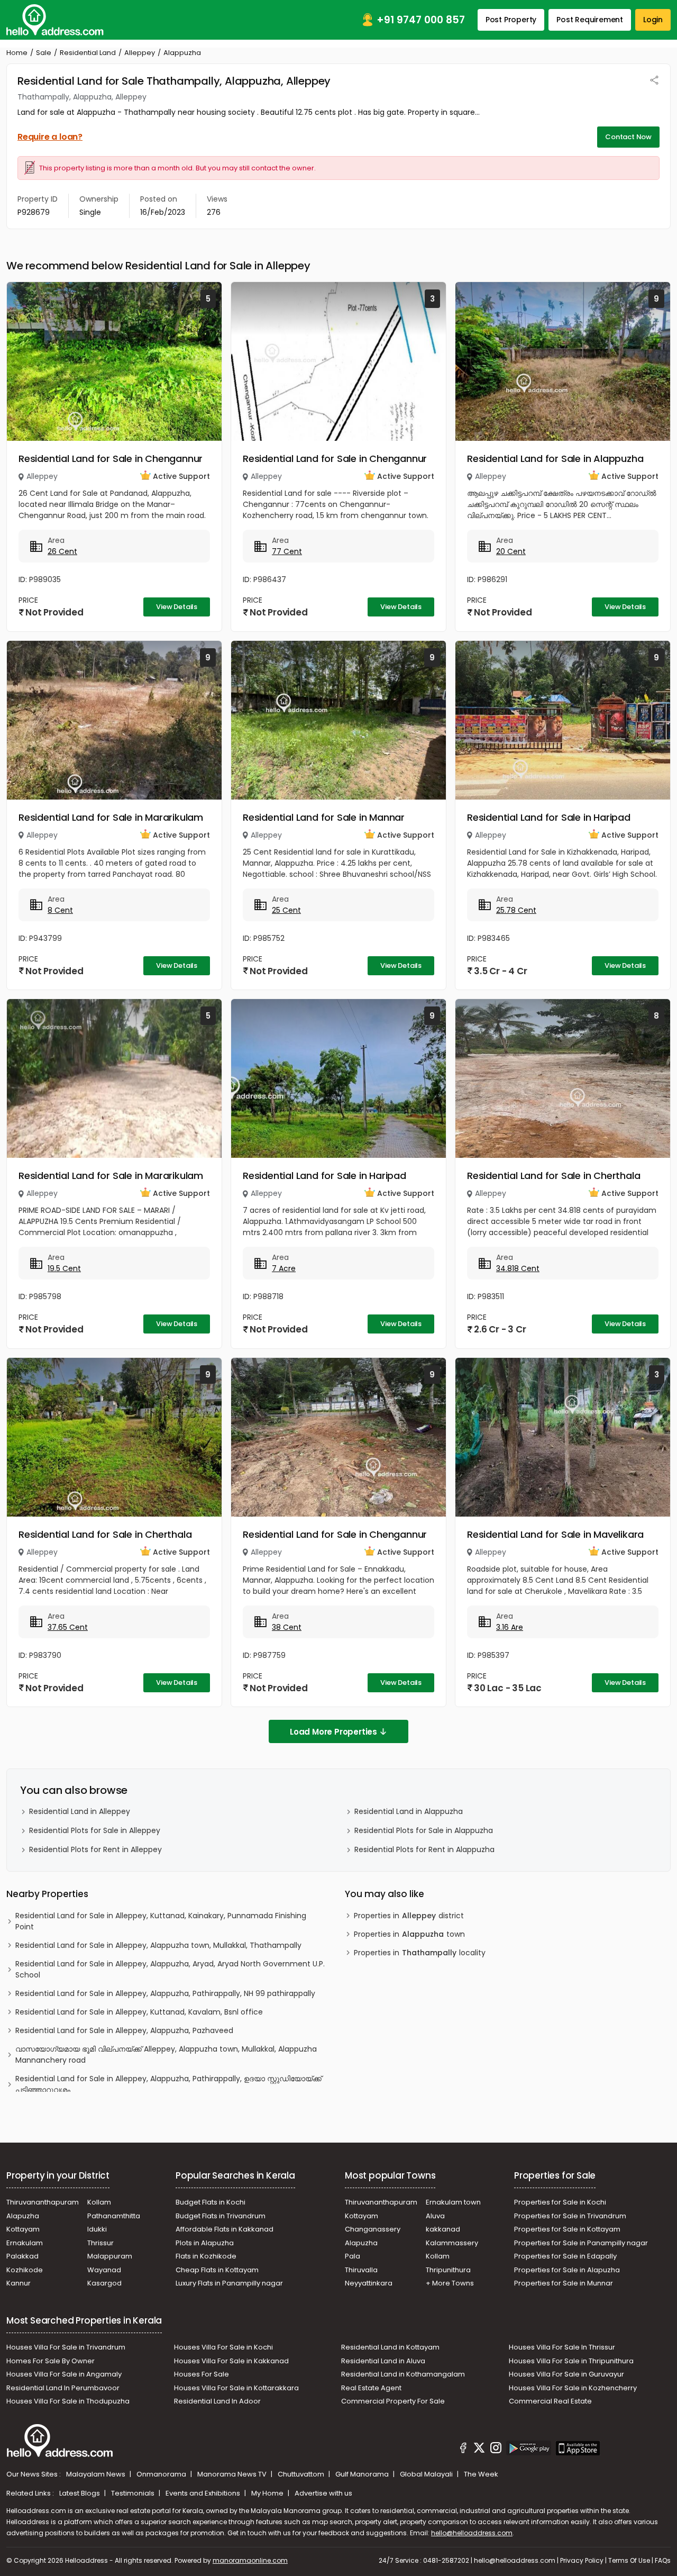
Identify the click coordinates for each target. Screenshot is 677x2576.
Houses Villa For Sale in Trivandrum (66, 2347)
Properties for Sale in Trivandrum (570, 2216)
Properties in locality (420, 1953)
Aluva (435, 2216)
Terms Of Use (629, 2560)
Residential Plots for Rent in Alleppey (95, 1849)
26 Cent (62, 551)
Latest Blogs (80, 2493)
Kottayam (23, 2229)
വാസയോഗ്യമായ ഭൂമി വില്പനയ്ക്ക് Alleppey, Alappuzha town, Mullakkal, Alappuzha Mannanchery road (166, 2055)
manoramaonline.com (250, 2560)
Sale (44, 53)
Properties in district (409, 1916)
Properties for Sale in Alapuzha (567, 2270)
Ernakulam (25, 2243)
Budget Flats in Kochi (211, 2202)
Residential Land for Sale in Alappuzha (555, 459)
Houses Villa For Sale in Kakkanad (231, 2361)
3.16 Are (510, 1627)
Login (653, 20)
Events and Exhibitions (204, 2493)
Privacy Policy (582, 2560)
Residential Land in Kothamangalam (403, 2374)
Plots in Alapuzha (205, 2243)
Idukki (97, 2229)
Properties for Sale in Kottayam (567, 2229)
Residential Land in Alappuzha (409, 1811)
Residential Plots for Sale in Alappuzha (424, 1830)
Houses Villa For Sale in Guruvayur (566, 2374)
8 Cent (60, 910)
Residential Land (88, 53)
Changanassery (373, 2229)
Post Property (511, 20)
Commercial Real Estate (550, 2401)
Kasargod (104, 2283)
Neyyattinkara (369, 2283)
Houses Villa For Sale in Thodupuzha (68, 2401)
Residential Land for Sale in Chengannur (111, 459)
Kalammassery (452, 2243)
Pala (353, 2256)
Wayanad (104, 2270)
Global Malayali (427, 2474)
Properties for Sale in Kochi (560, 2202)
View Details (177, 607)
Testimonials (134, 2493)
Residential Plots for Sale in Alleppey (95, 1830)
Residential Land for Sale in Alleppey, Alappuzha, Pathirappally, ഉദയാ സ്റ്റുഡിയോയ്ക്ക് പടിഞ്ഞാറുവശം (168, 2084)
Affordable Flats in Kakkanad (225, 2229)
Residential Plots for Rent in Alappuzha (424, 1849)
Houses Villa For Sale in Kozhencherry (573, 2388)
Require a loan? (50, 137)
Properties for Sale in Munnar (564, 2283)
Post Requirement (590, 20)
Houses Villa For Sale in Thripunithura (571, 2361)
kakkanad (443, 2229)
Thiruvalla (361, 2270)
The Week (481, 2474)
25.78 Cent (516, 910)
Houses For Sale (202, 2374)
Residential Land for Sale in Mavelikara (555, 1534)
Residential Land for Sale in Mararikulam (111, 817)
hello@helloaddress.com (472, 2533)
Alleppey (140, 53)
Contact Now (628, 137)
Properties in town (409, 1934)
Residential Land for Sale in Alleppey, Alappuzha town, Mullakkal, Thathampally (158, 1945)
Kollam (99, 2202)
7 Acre (284, 1268)
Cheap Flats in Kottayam (217, 2270)
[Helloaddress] (55, 20)
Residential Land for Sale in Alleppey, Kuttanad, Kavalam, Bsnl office (139, 2012)
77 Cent (287, 551)
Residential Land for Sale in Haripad (549, 817)
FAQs (663, 2560)
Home (17, 53)
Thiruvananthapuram (43, 2202)
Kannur (19, 2283)
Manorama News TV (233, 2474)
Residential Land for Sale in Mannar (324, 817)
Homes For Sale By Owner (51, 2361)
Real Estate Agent (371, 2388)
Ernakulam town (453, 2202)
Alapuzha (23, 2216)
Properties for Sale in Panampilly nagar (581, 2243)
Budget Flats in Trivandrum (221, 2216)
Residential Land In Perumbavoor (63, 2388)
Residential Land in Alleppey (80, 1811)
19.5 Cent (64, 1268)
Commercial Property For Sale (393, 2401)
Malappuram (110, 2256)
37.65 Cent (68, 1627)
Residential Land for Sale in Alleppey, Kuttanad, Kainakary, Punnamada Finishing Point (161, 1921)
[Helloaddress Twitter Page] (479, 2450)
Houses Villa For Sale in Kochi (223, 2347)
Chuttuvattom (302, 2474)
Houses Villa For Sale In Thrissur (562, 2347)
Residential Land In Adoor (217, 2401)
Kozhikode (25, 2270)
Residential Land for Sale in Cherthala (554, 1176)
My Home (268, 2493)
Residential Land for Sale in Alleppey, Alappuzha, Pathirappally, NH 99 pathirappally (165, 1993)
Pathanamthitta (114, 2216)
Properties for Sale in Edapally (565, 2256)
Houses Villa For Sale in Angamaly (64, 2374)
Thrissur (100, 2243)
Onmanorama (162, 2474)
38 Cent (287, 1627)
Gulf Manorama (363, 2474)
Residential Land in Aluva (383, 2361)
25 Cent (286, 910)
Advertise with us (323, 2493)
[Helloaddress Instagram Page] (496, 2450)
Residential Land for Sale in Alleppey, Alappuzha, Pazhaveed (124, 2030)
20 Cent (511, 551)
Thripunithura (448, 2270)
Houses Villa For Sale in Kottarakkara (236, 2388)
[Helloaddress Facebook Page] (463, 2450)
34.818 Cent (518, 1268)
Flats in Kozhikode (206, 2256)
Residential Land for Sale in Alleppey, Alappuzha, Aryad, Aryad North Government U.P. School (170, 1969)
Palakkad (22, 2256)
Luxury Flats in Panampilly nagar (229, 2283)
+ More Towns (450, 2283)
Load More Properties (333, 1732)
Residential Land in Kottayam (390, 2347)
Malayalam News (97, 2474)
